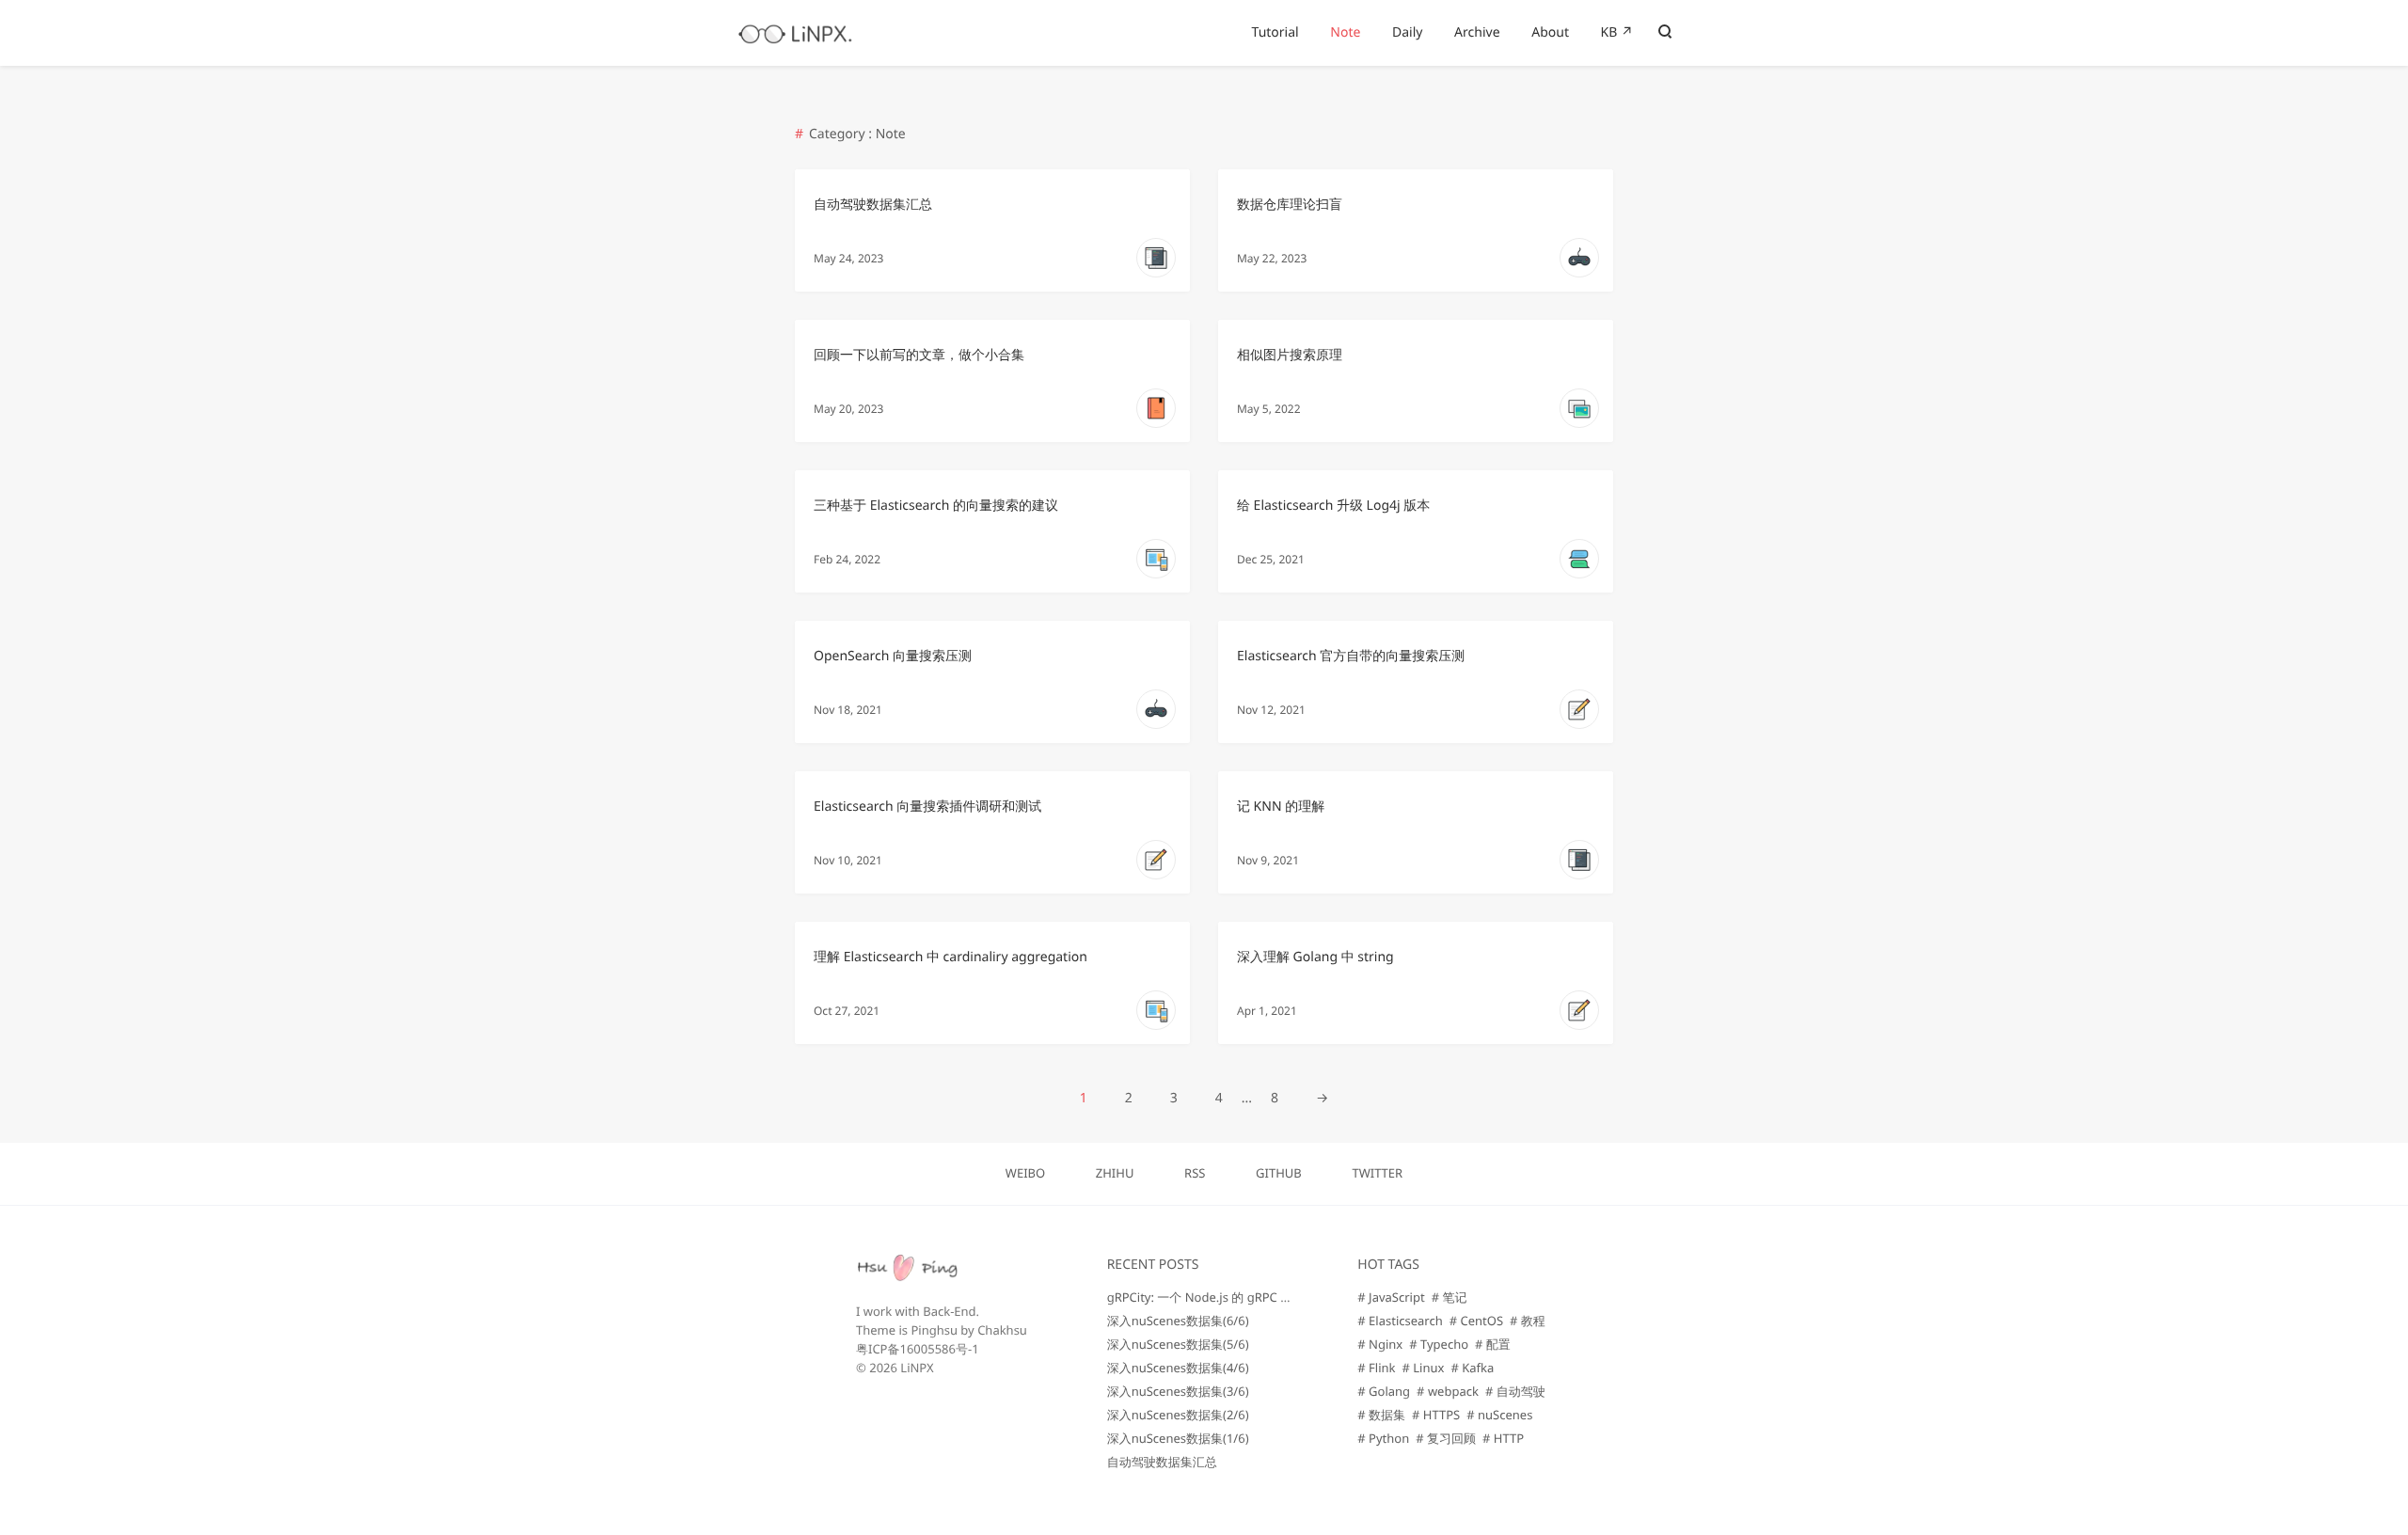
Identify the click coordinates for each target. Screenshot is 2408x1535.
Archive (1477, 32)
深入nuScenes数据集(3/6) (1178, 1391)
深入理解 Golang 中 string (1315, 957)
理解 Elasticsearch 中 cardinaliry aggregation (951, 957)
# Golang (1384, 1391)
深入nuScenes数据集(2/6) (1178, 1415)
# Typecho (1439, 1344)
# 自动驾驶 (1515, 1391)
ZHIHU (1115, 1173)
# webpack (1448, 1391)
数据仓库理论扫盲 (1290, 205)
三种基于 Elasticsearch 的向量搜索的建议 (936, 506)
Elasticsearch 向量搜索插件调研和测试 (927, 807)
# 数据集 (1381, 1415)
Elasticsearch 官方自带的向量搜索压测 (1351, 656)
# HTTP (1503, 1438)
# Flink (1376, 1368)
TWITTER (1377, 1173)
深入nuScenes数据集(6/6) (1178, 1321)
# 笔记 (1450, 1297)
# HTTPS (1436, 1415)
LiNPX (917, 1368)
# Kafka (1472, 1368)
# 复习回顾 (1446, 1438)
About (1550, 32)
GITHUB (1279, 1173)
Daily (1407, 32)
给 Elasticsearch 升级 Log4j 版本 (1333, 506)
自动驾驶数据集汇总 (873, 205)
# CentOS (1476, 1321)
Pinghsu (934, 1330)
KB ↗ (1617, 32)
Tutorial (1275, 32)
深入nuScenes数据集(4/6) (1178, 1368)
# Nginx (1380, 1344)
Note (1345, 32)
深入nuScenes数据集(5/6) (1178, 1344)
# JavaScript (1391, 1297)
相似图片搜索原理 (1290, 355)
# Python (1383, 1438)
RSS (1195, 1173)
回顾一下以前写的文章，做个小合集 (919, 355)
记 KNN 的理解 (1281, 807)
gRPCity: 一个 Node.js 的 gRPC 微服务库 (1219, 1297)
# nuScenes (1499, 1415)
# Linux (1424, 1368)
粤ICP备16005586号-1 (918, 1349)
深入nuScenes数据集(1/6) (1178, 1438)
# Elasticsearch (1400, 1321)
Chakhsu (1002, 1330)
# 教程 (1528, 1321)
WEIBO (1025, 1173)
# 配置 (1493, 1344)
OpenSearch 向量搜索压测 (893, 656)
